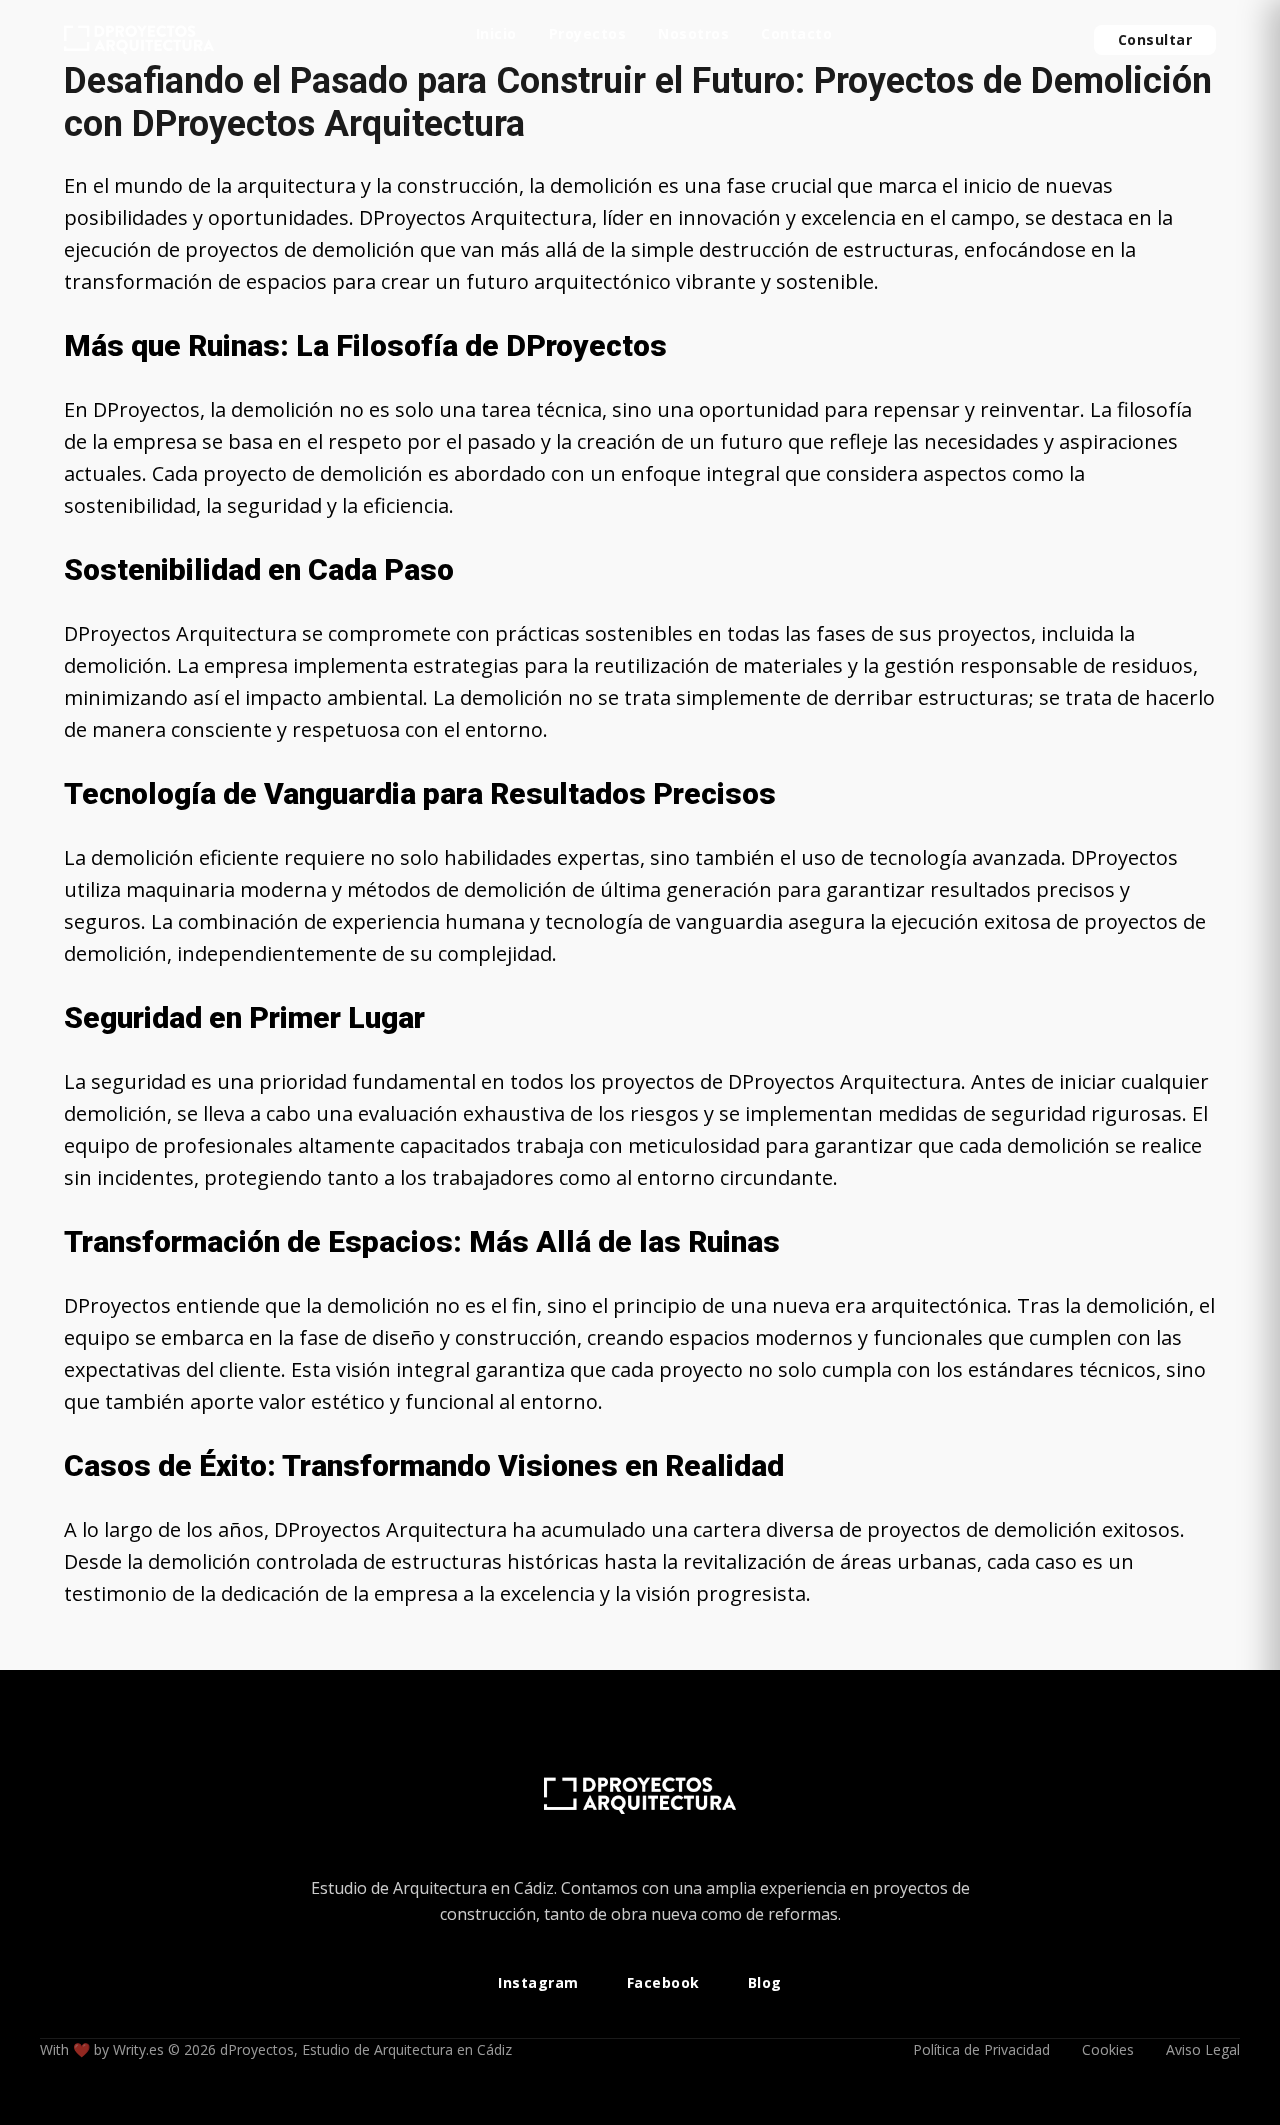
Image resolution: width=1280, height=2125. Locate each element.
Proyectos (588, 35)
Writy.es (138, 2049)
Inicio (496, 35)
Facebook (663, 1983)
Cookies (1108, 2049)
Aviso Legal (1203, 2049)
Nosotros (693, 35)
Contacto (796, 35)
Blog (765, 1983)
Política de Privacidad (981, 2049)
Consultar (1155, 39)
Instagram (538, 1983)
